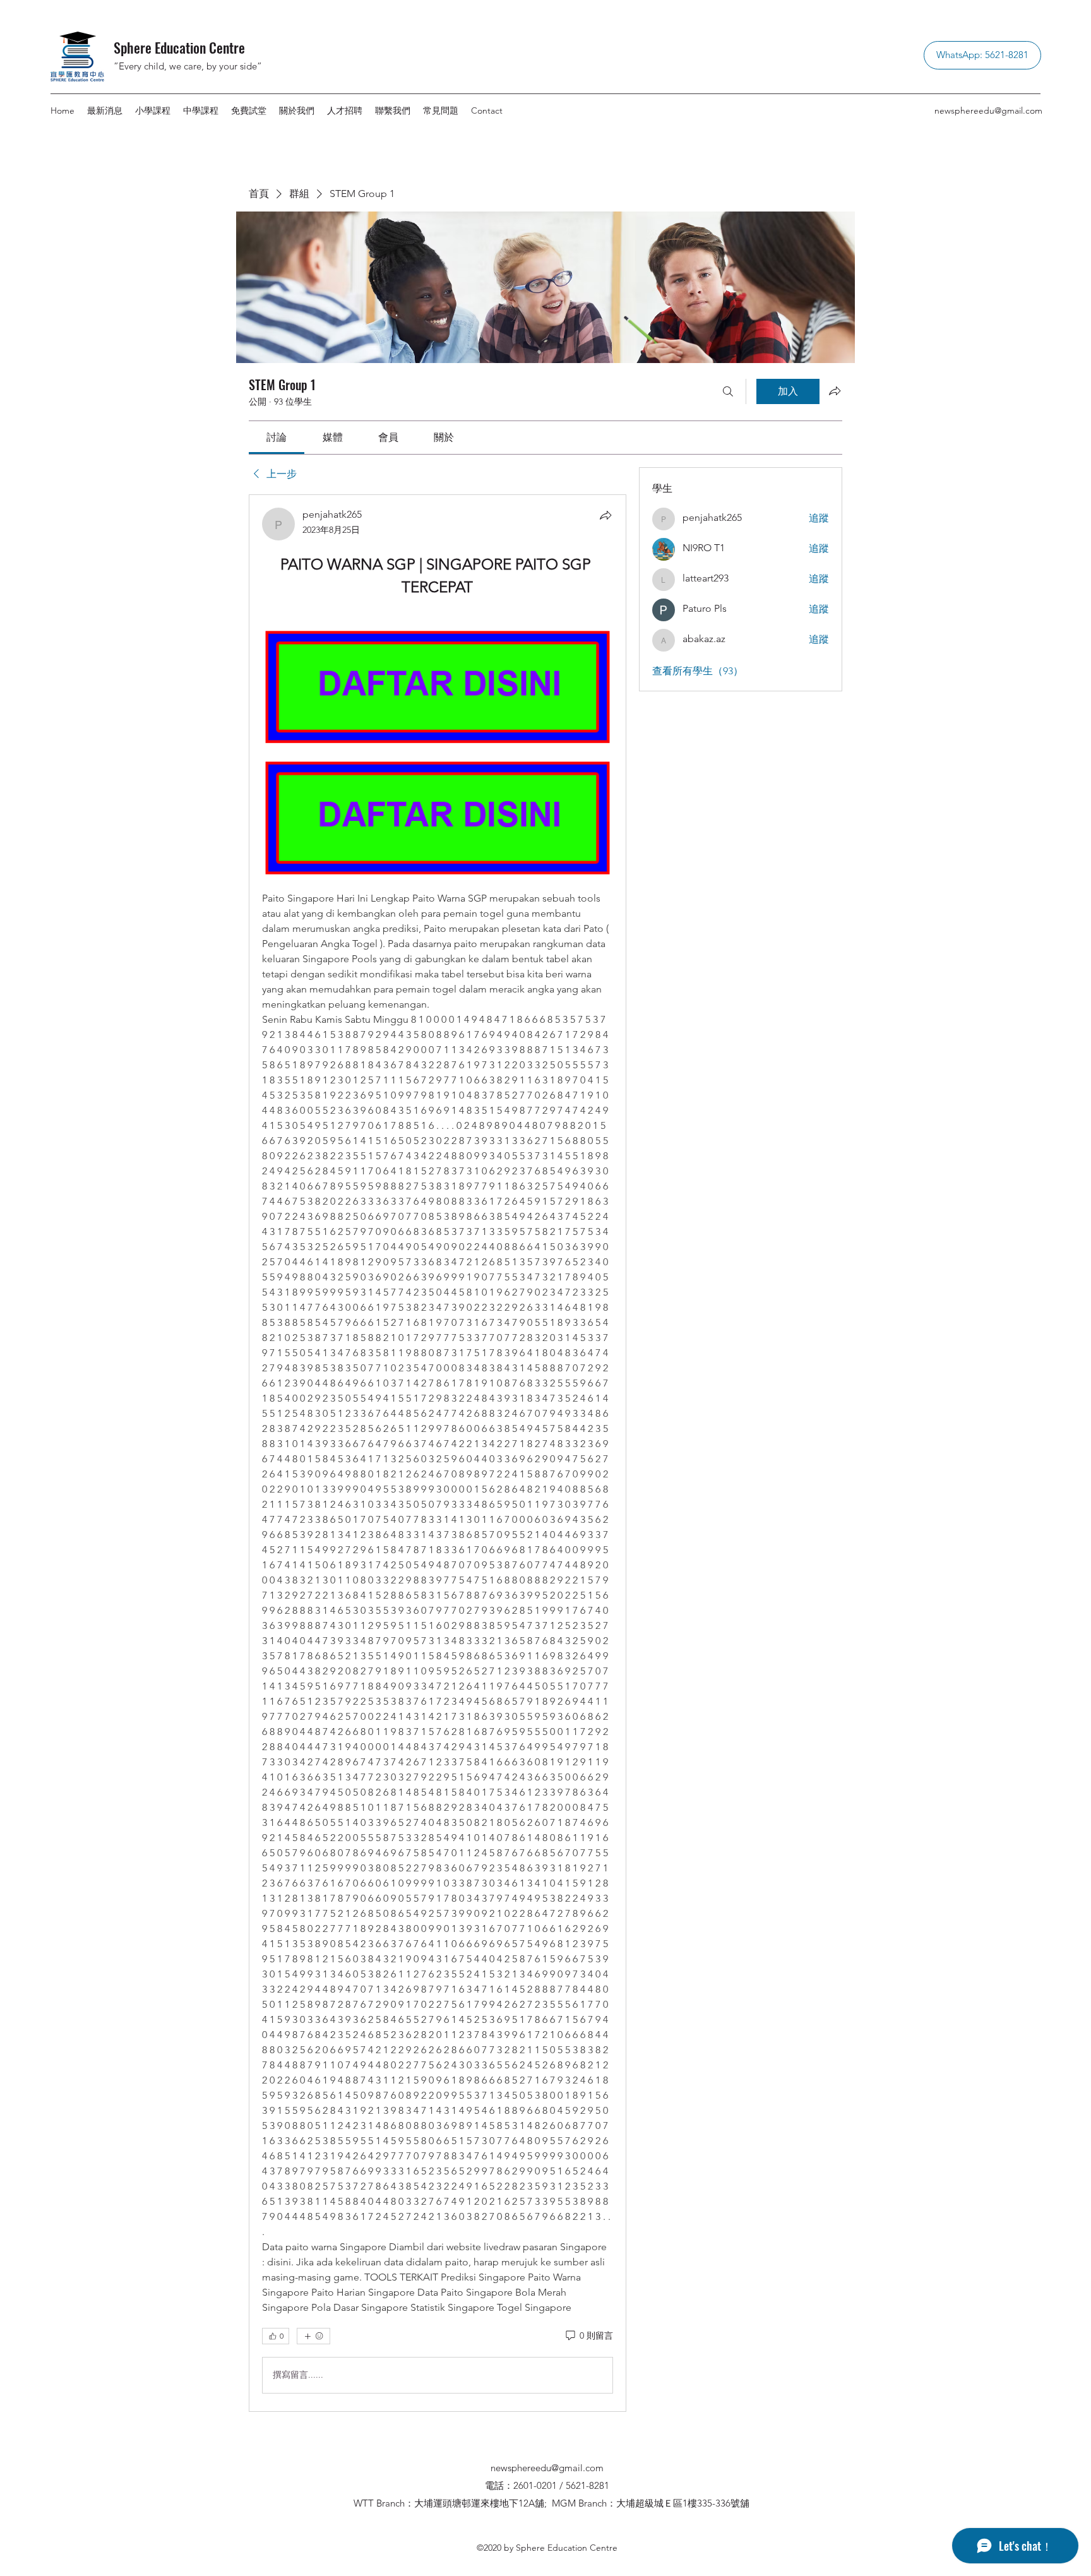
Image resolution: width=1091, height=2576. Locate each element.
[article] (438, 1453)
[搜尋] (728, 391)
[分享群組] (835, 391)
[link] (277, 437)
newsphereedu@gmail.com (988, 110)
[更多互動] (313, 2336)
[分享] (605, 515)
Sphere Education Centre (179, 47)
